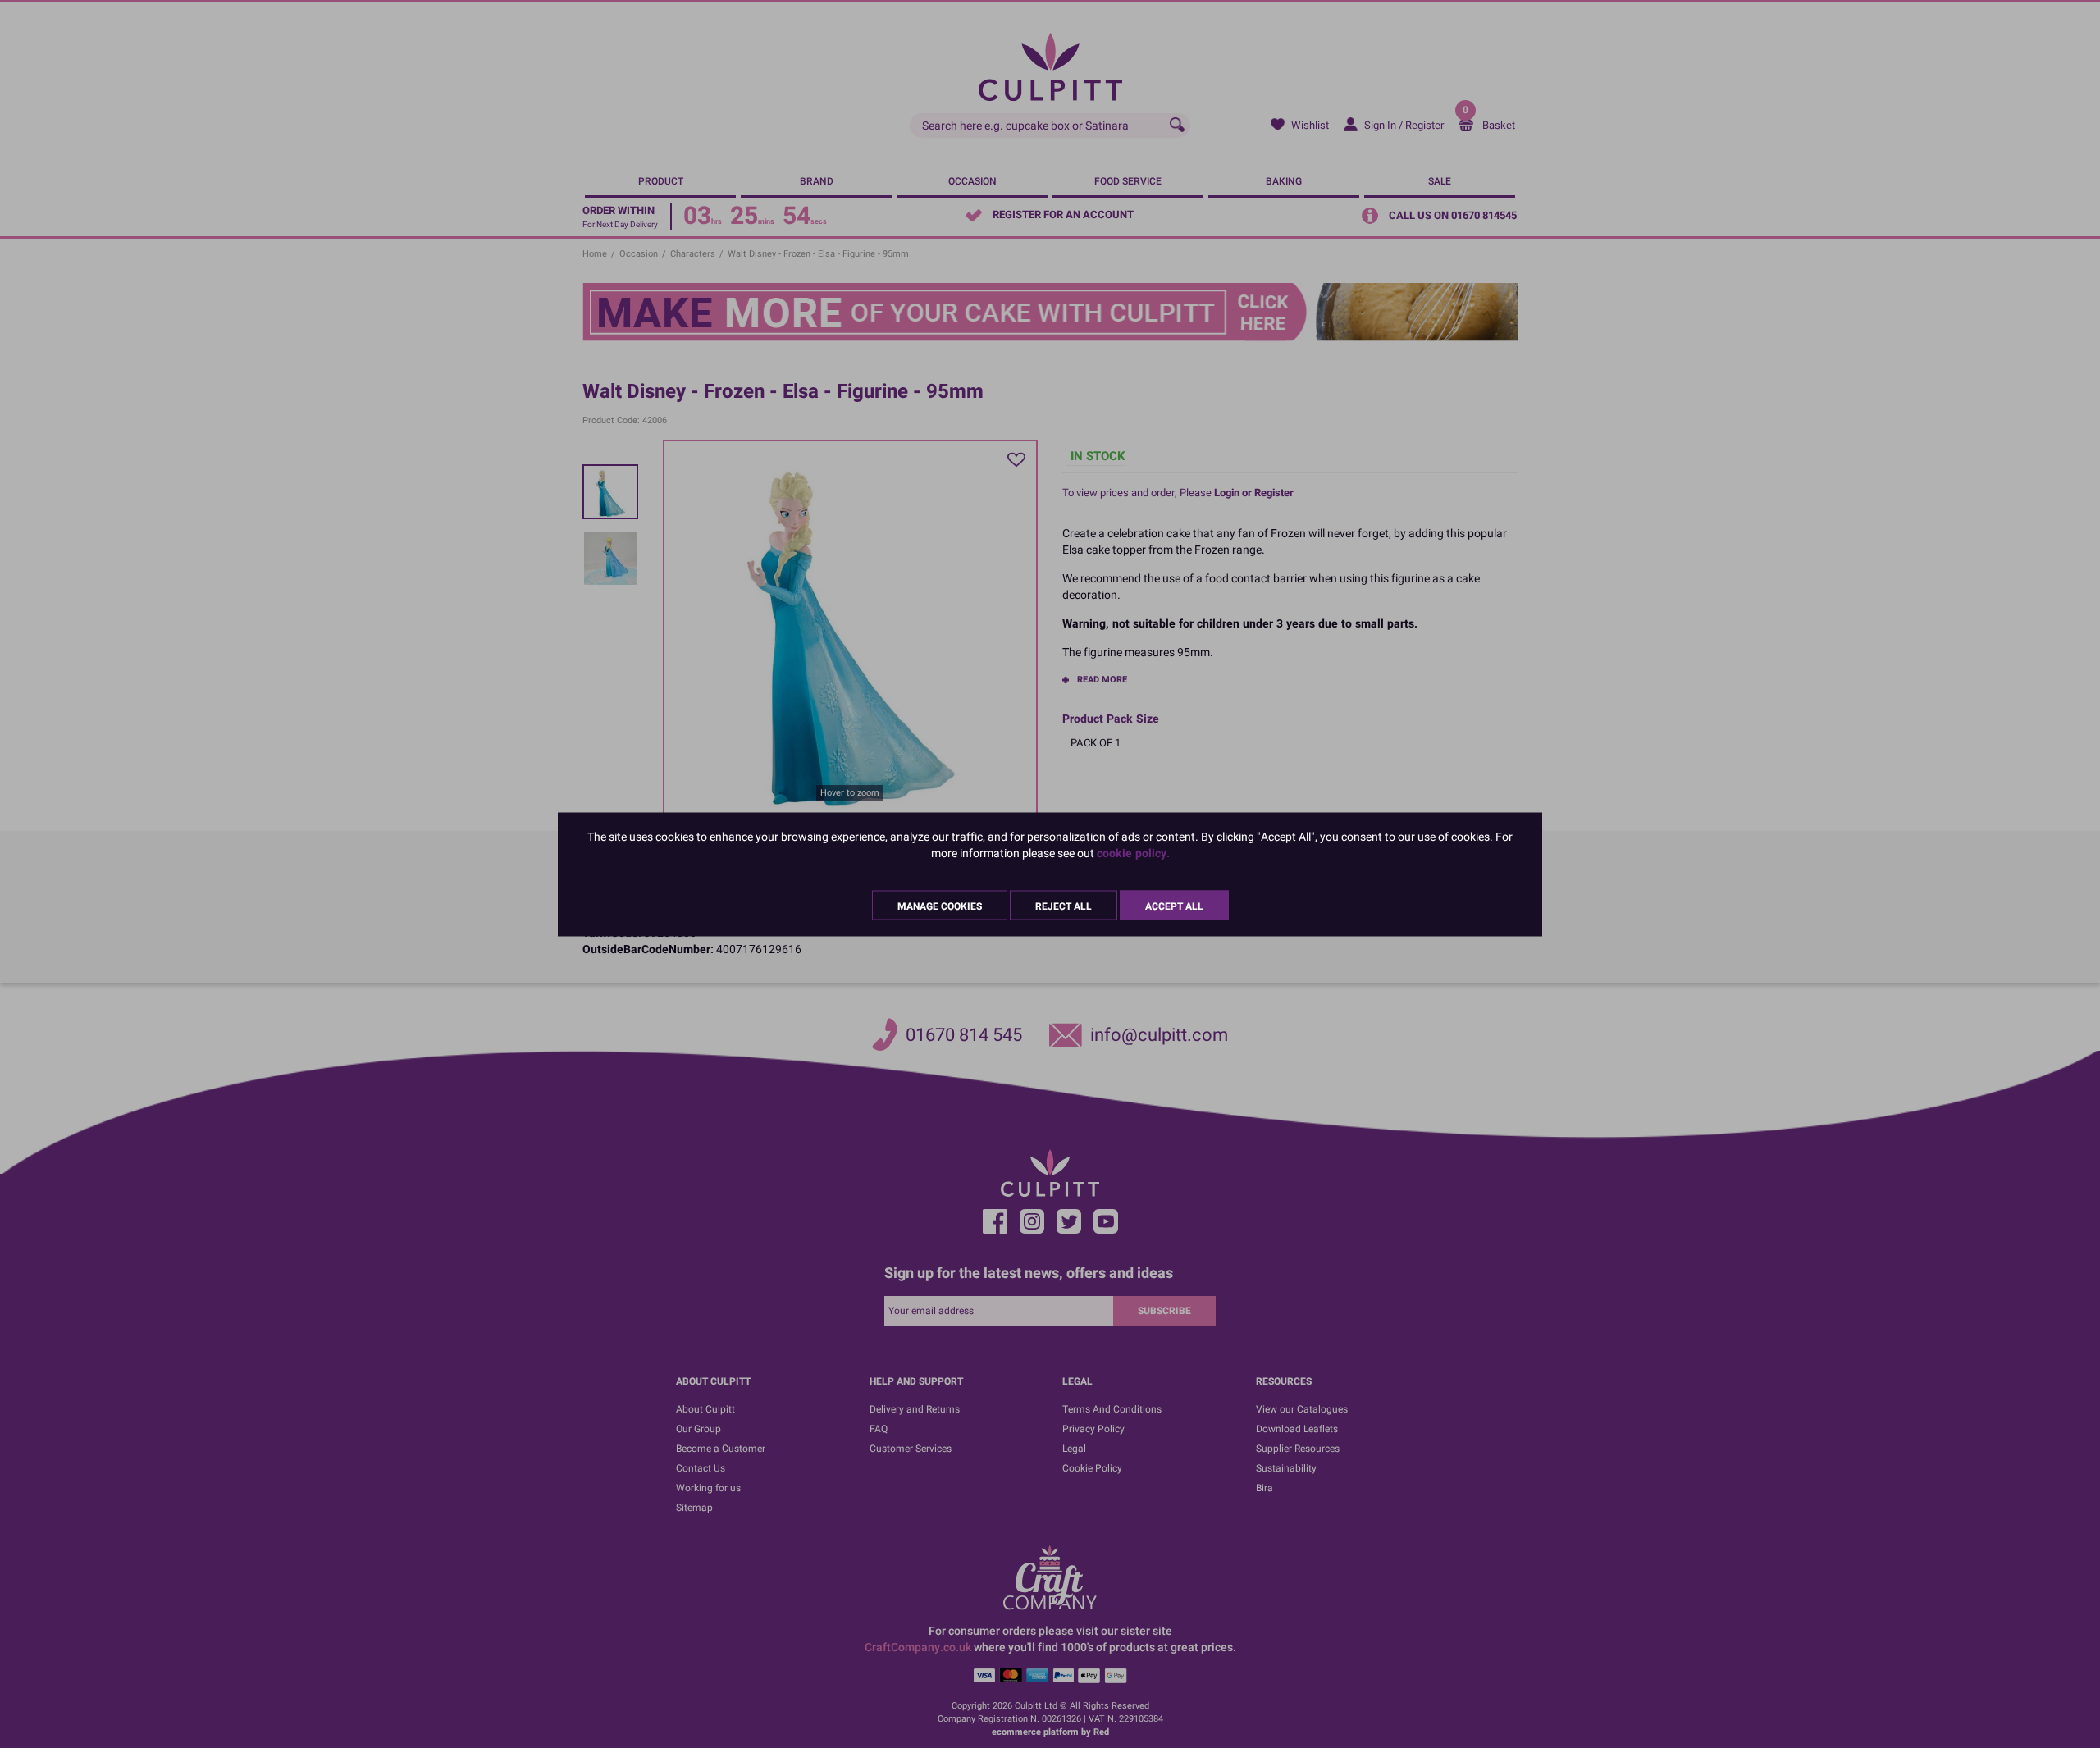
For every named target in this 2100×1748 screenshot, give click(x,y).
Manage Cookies (940, 906)
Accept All (1174, 906)
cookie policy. (1133, 853)
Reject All (1064, 906)
